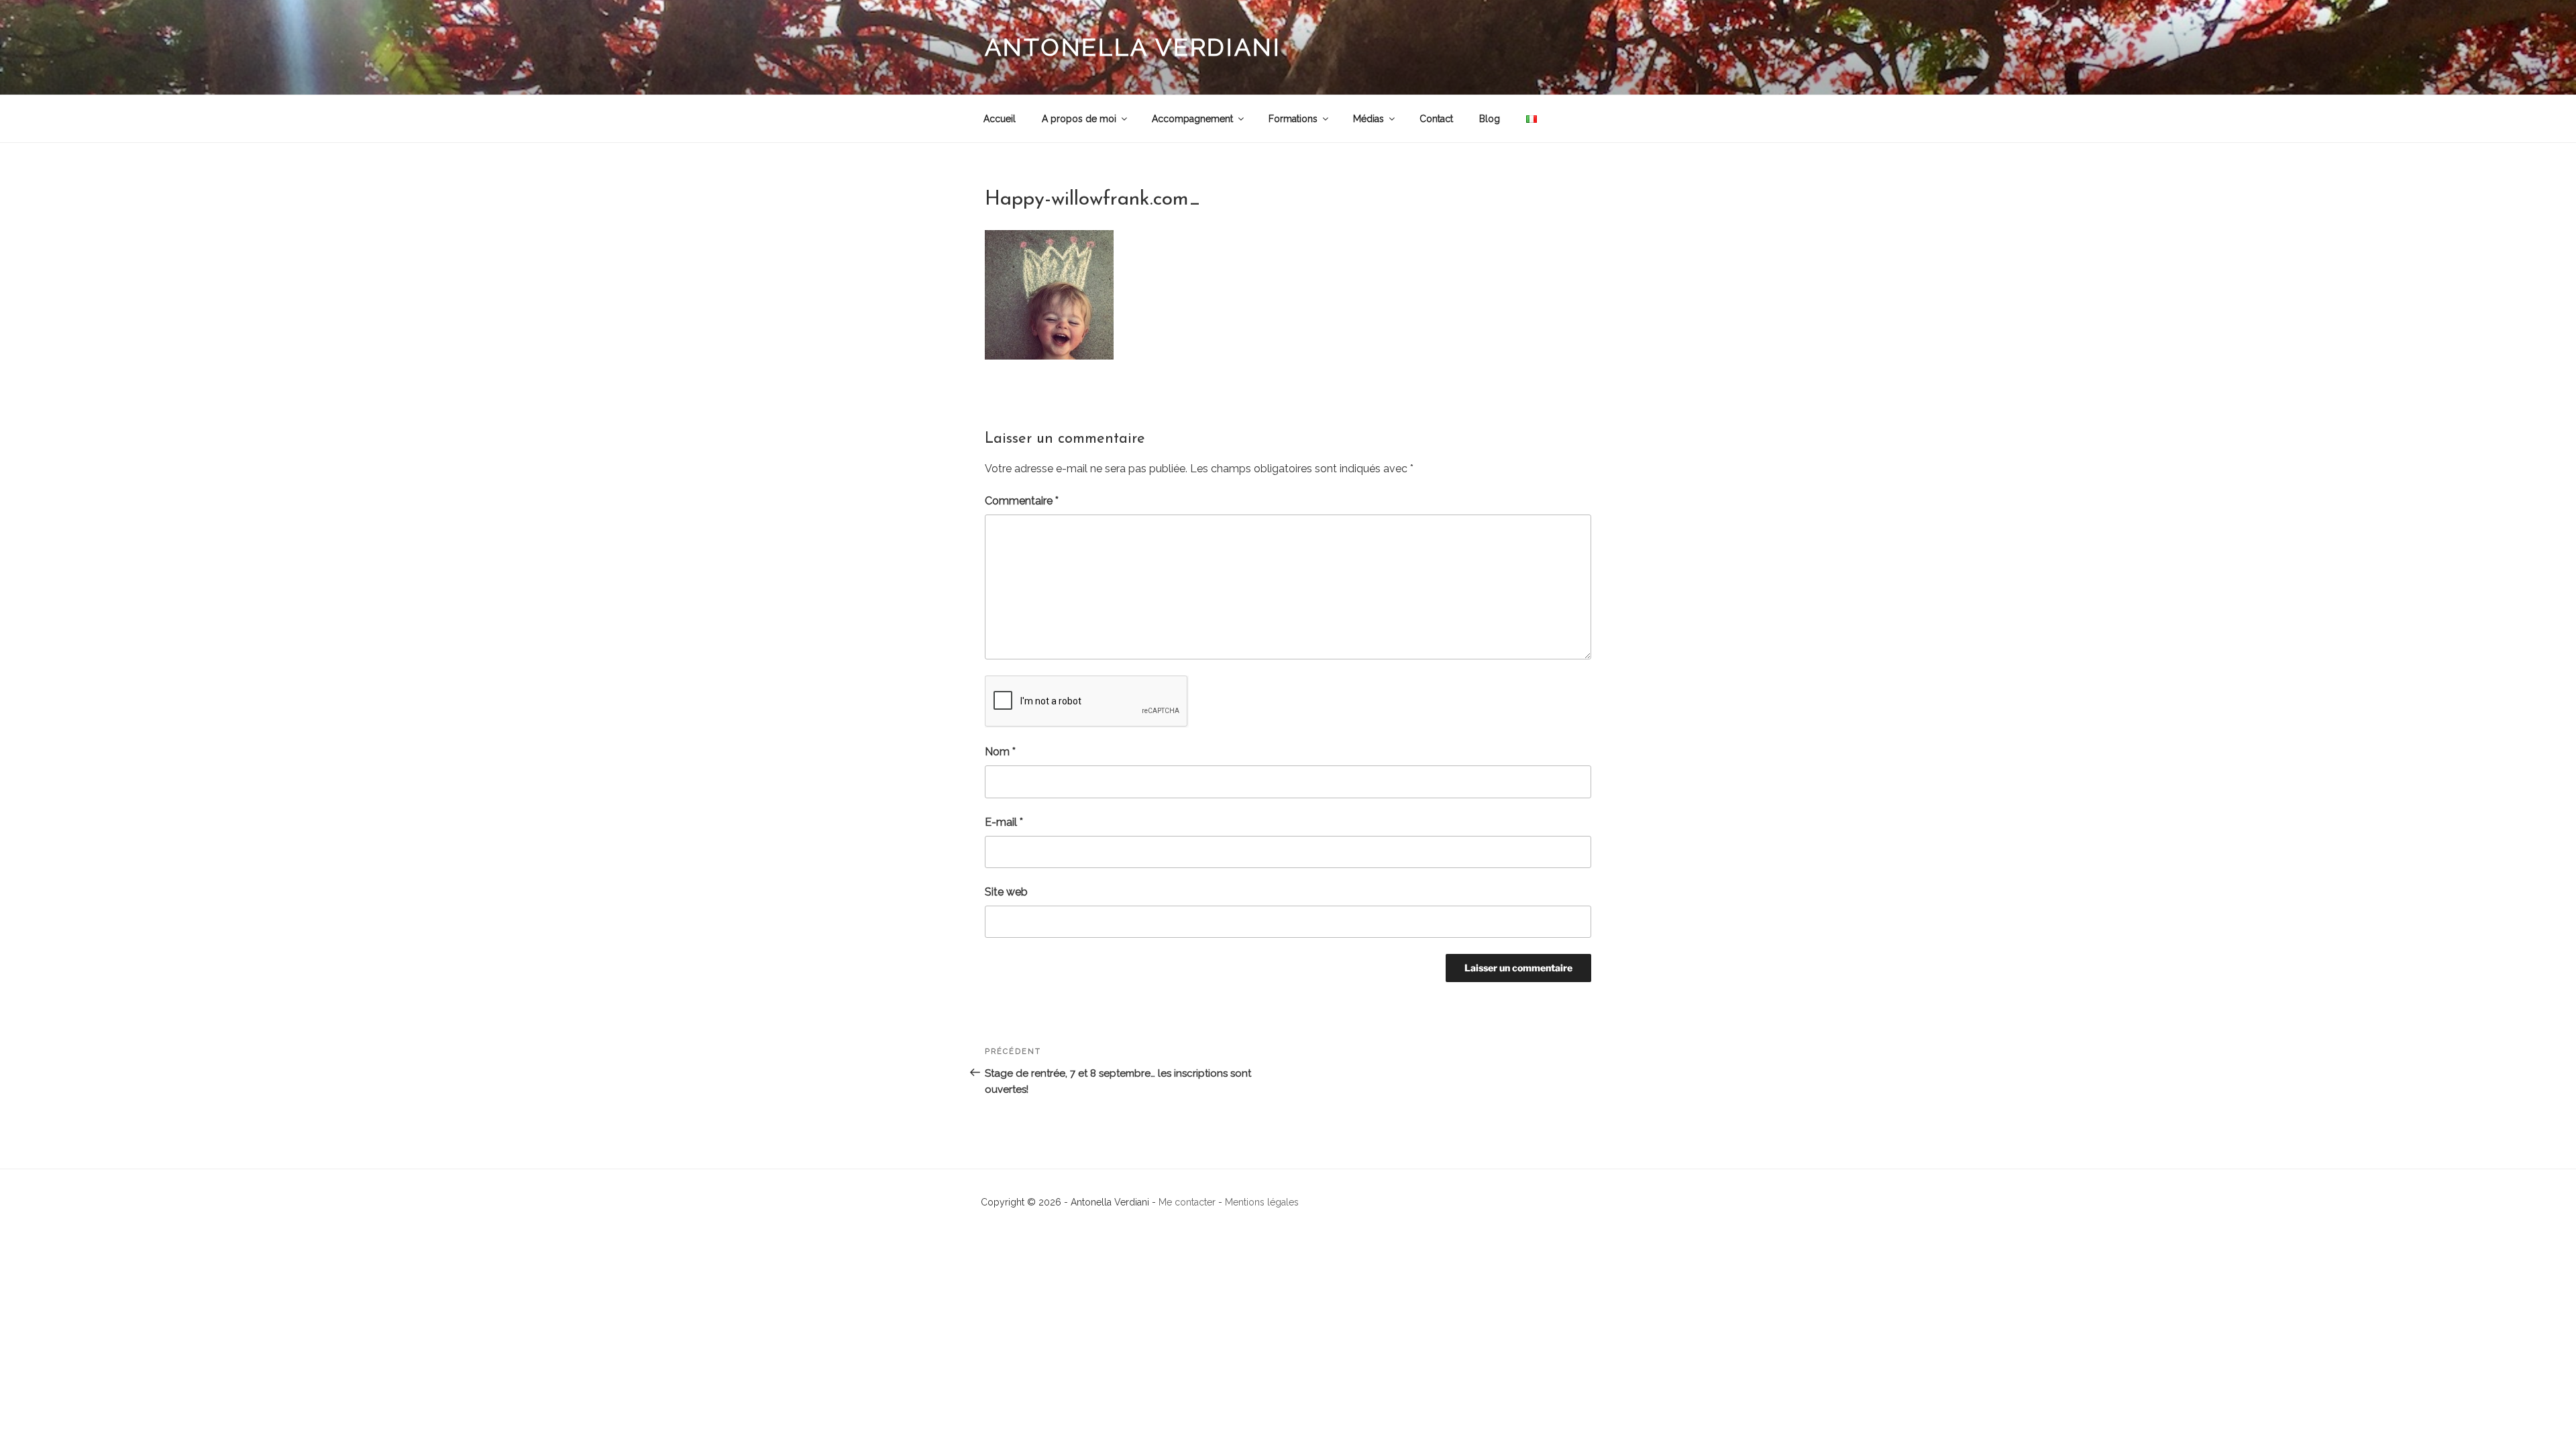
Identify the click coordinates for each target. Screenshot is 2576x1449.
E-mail (1004, 822)
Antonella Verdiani (1133, 47)
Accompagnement (1192, 119)
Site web (1006, 892)
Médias (1368, 119)
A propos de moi (1079, 119)
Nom (1000, 752)
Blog (1490, 119)
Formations (1293, 119)
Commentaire (1022, 501)
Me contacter (1187, 1202)
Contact (1436, 119)
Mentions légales (1262, 1202)
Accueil (1000, 119)
